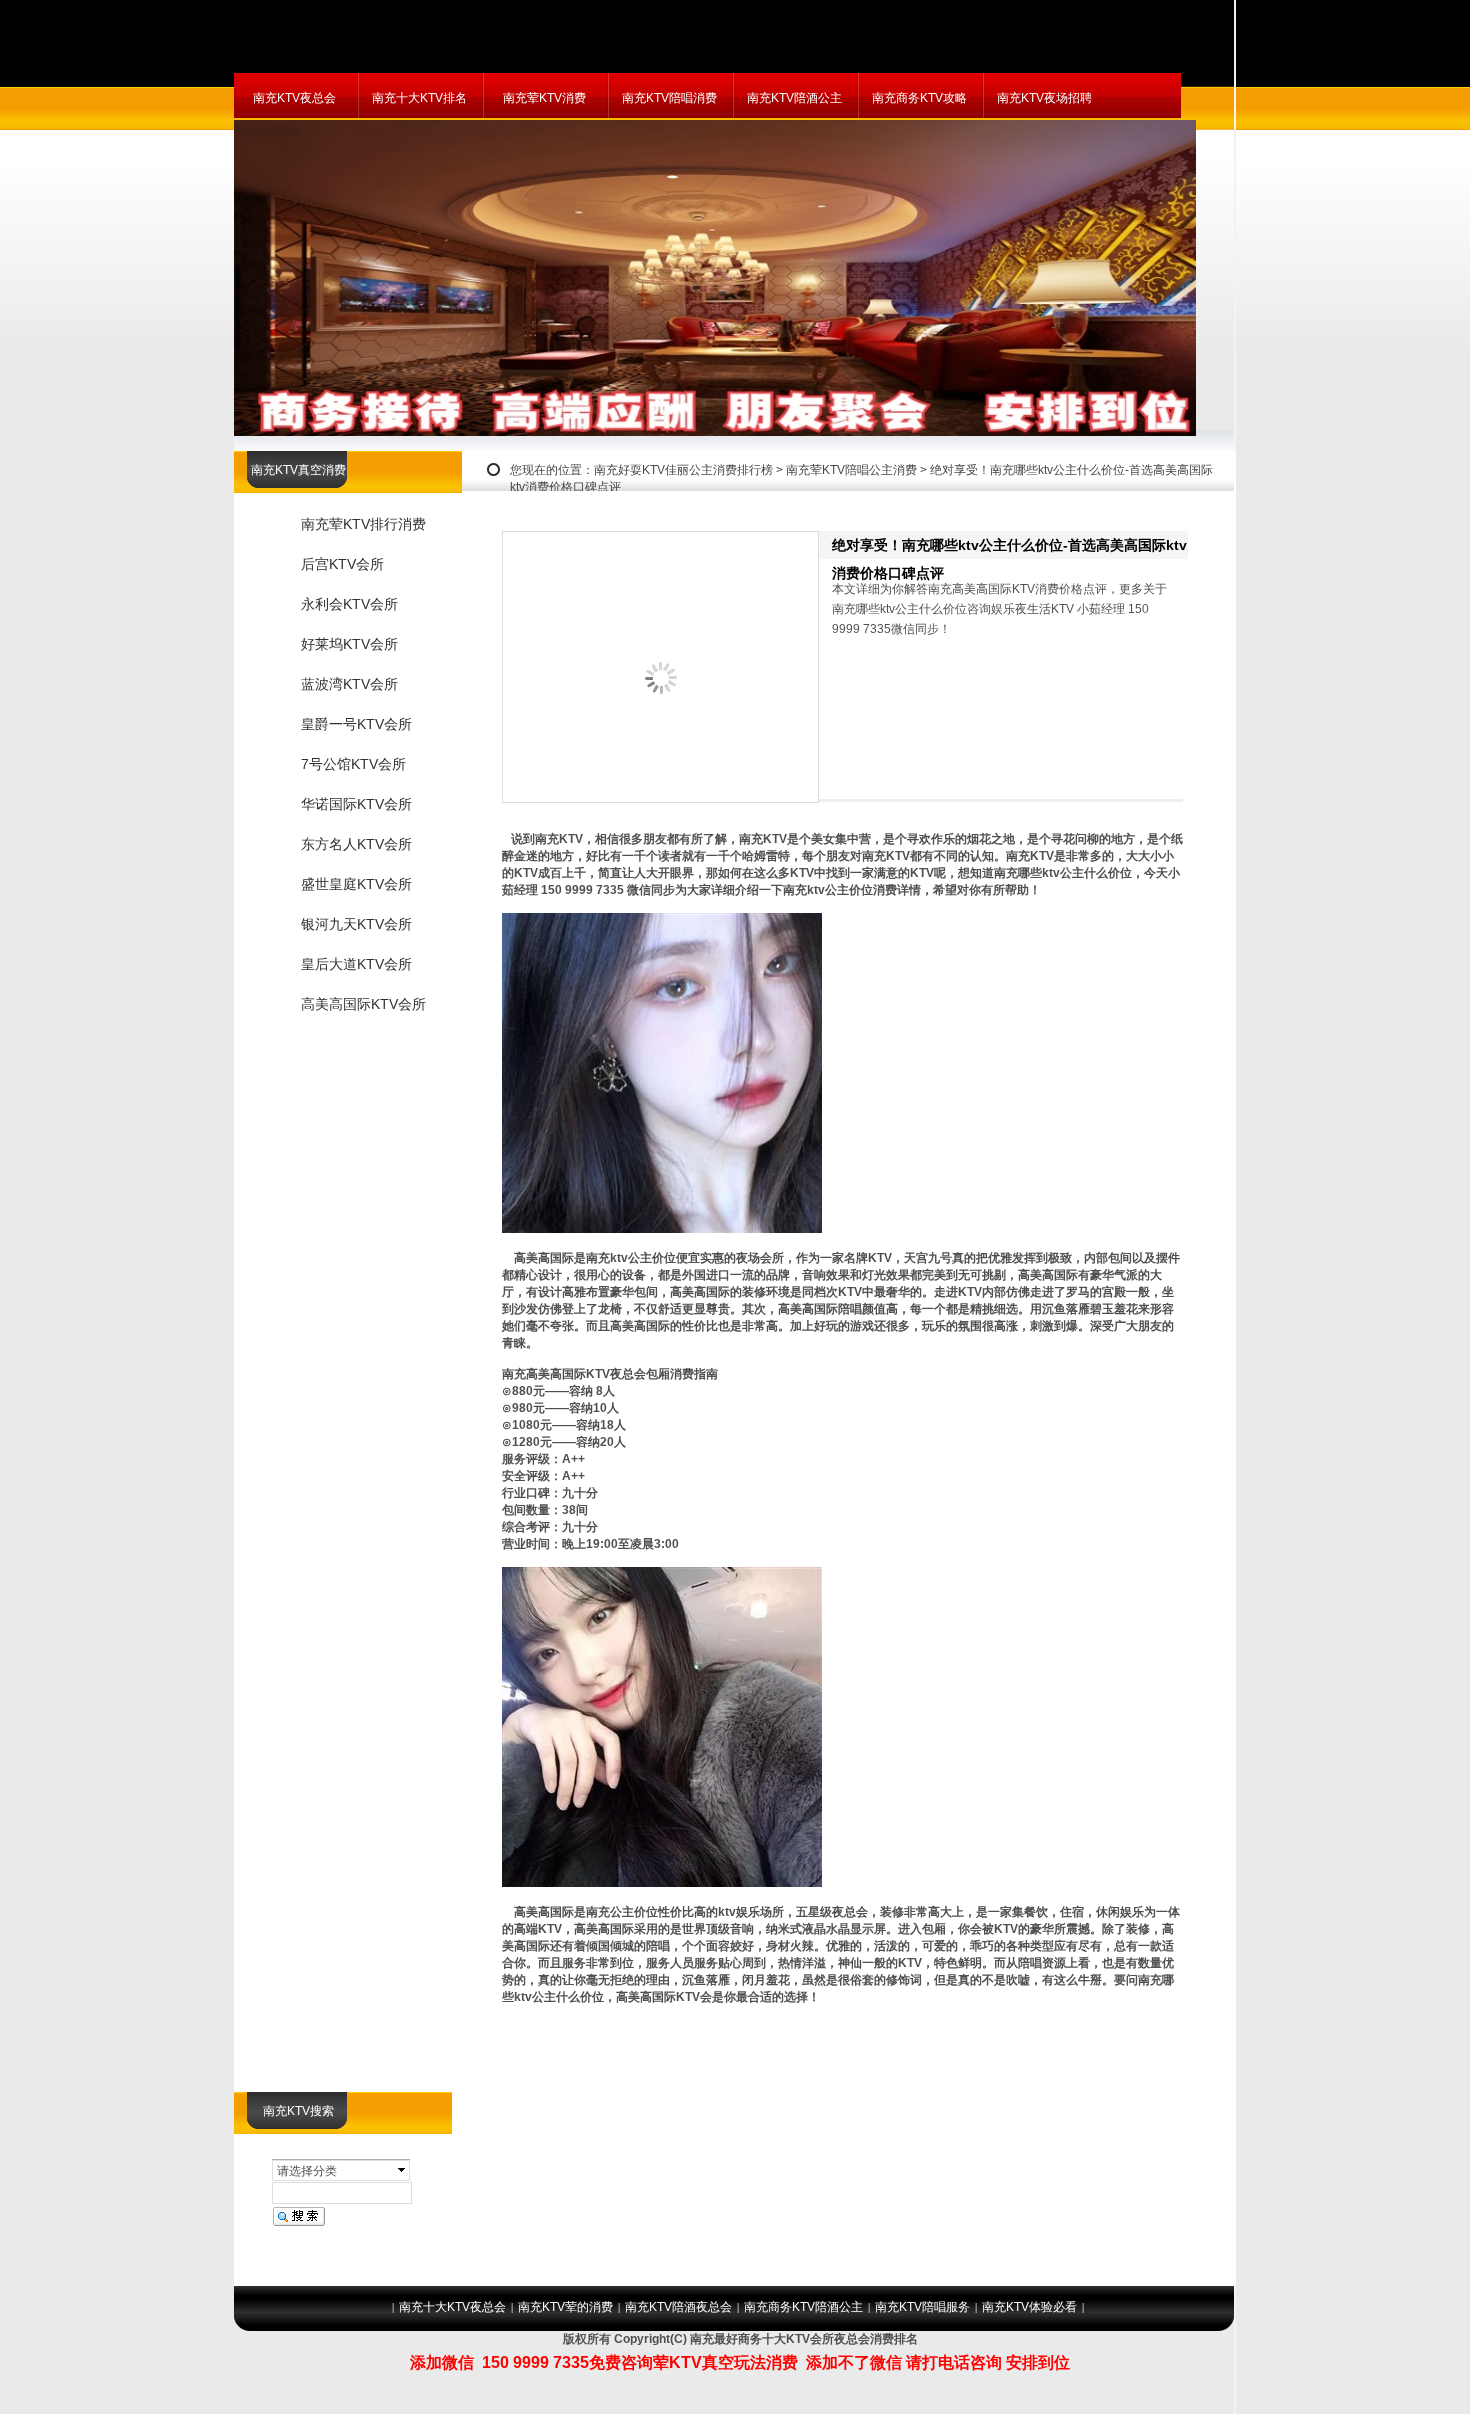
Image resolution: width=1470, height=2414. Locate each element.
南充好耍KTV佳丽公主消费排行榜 (683, 470)
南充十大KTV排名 (419, 98)
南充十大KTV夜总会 (452, 2307)
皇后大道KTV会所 (356, 964)
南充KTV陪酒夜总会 (678, 2307)
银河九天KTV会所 (356, 924)
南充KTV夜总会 (294, 98)
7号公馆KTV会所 (353, 764)
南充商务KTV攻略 (919, 98)
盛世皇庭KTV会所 (356, 884)
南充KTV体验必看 (1029, 2307)
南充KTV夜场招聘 (1044, 98)
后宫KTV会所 (342, 564)
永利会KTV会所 (349, 604)
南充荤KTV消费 (544, 98)
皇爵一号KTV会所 (356, 724)
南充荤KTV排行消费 (363, 524)
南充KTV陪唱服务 (922, 2307)
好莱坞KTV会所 (349, 644)
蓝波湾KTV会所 (349, 684)
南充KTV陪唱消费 (669, 98)
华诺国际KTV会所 (356, 804)
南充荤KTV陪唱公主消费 (851, 470)
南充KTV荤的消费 (565, 2307)
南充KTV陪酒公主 (794, 98)
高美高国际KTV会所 (363, 1004)
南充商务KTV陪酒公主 (803, 2307)
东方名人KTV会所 (356, 844)
